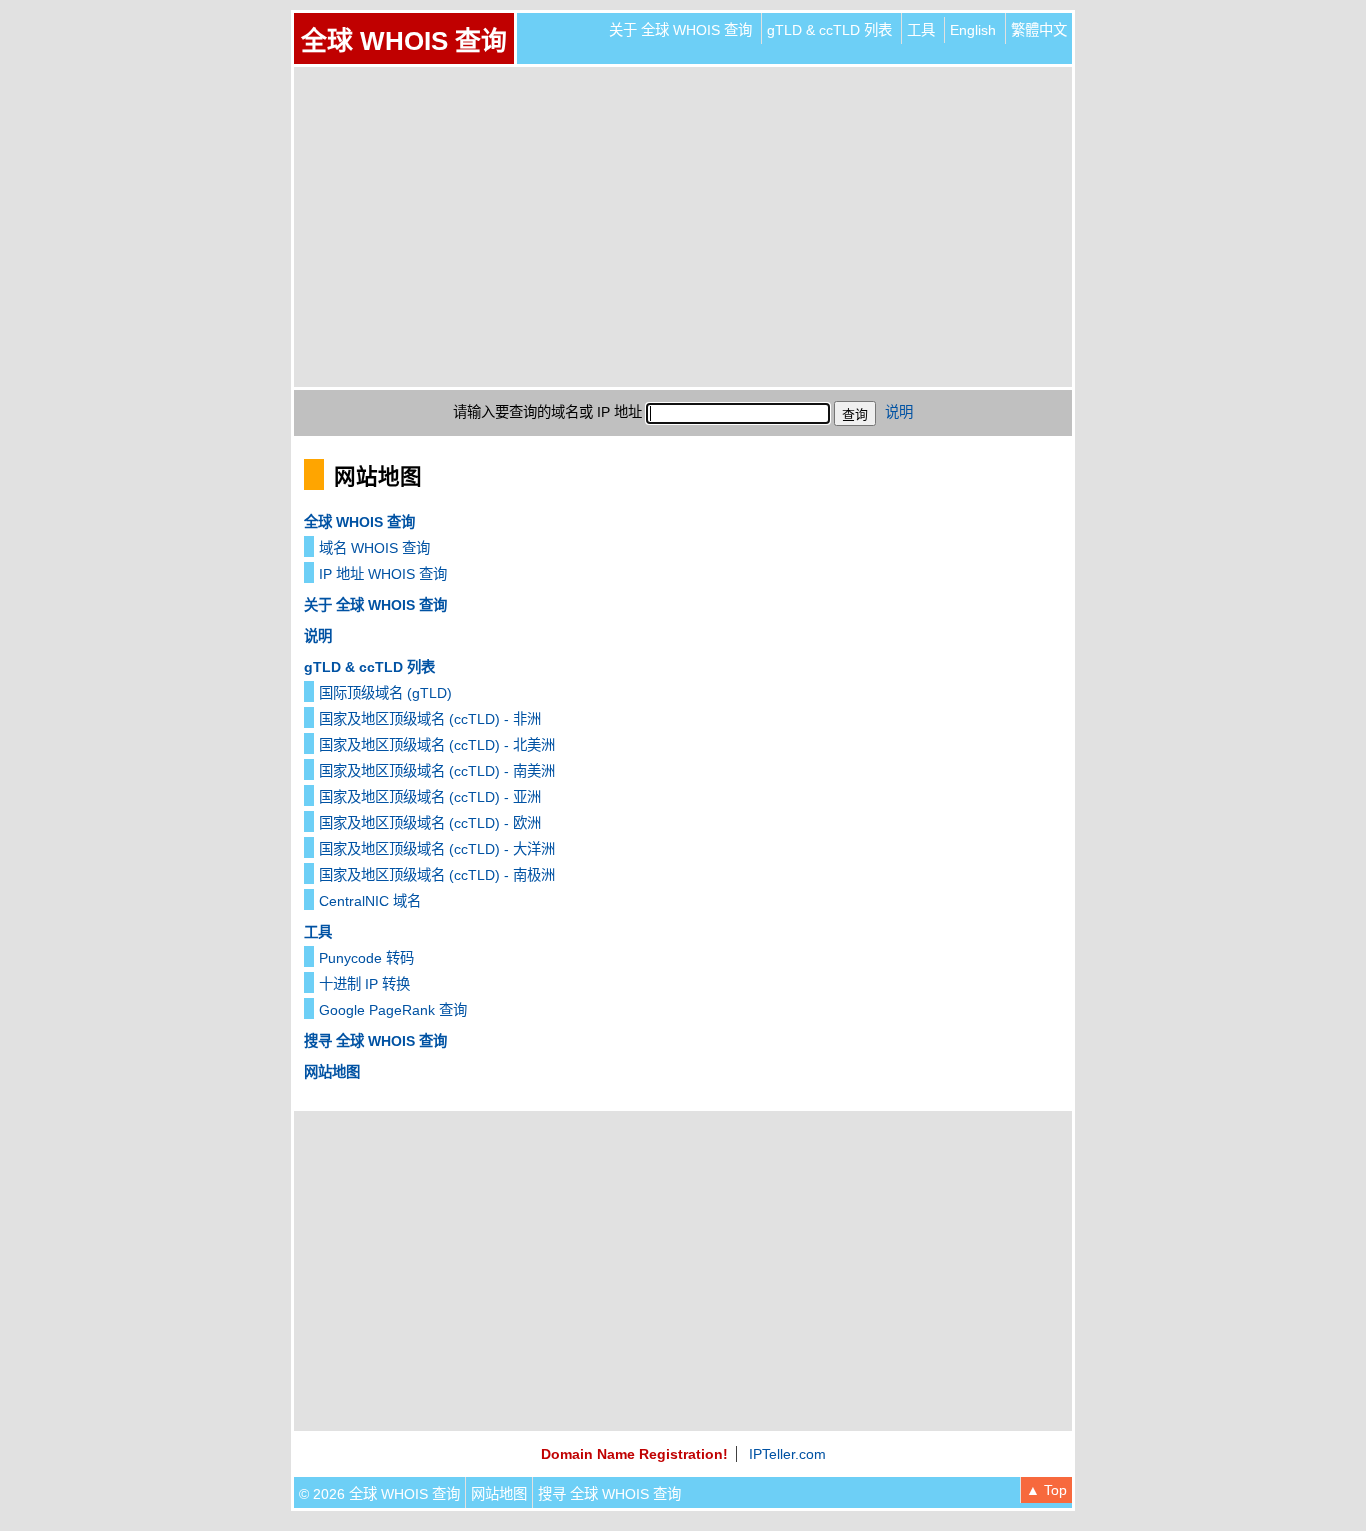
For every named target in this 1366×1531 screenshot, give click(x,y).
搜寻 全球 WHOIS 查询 (375, 1041)
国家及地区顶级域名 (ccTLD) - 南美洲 (437, 771)
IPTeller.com (787, 1454)
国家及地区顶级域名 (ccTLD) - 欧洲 (430, 823)
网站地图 (332, 1072)
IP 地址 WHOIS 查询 (383, 574)
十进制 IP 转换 (364, 984)
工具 (921, 30)
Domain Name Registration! (634, 1454)
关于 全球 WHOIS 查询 (680, 30)
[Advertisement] (683, 227)
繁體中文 (1039, 30)
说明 (899, 412)
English (973, 30)
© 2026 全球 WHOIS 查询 (379, 1494)
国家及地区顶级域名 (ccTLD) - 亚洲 (430, 797)
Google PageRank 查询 (393, 1010)
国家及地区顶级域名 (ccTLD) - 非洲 (430, 719)
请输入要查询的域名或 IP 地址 (547, 412)
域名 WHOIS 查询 (374, 548)
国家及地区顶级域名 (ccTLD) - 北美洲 (437, 745)
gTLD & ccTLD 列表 (829, 30)
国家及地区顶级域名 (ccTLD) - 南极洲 (437, 875)
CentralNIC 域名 (370, 901)
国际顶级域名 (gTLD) (385, 693)
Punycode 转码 (366, 958)
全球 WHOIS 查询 (404, 41)
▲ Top (1046, 1490)
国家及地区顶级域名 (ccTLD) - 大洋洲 (437, 849)
